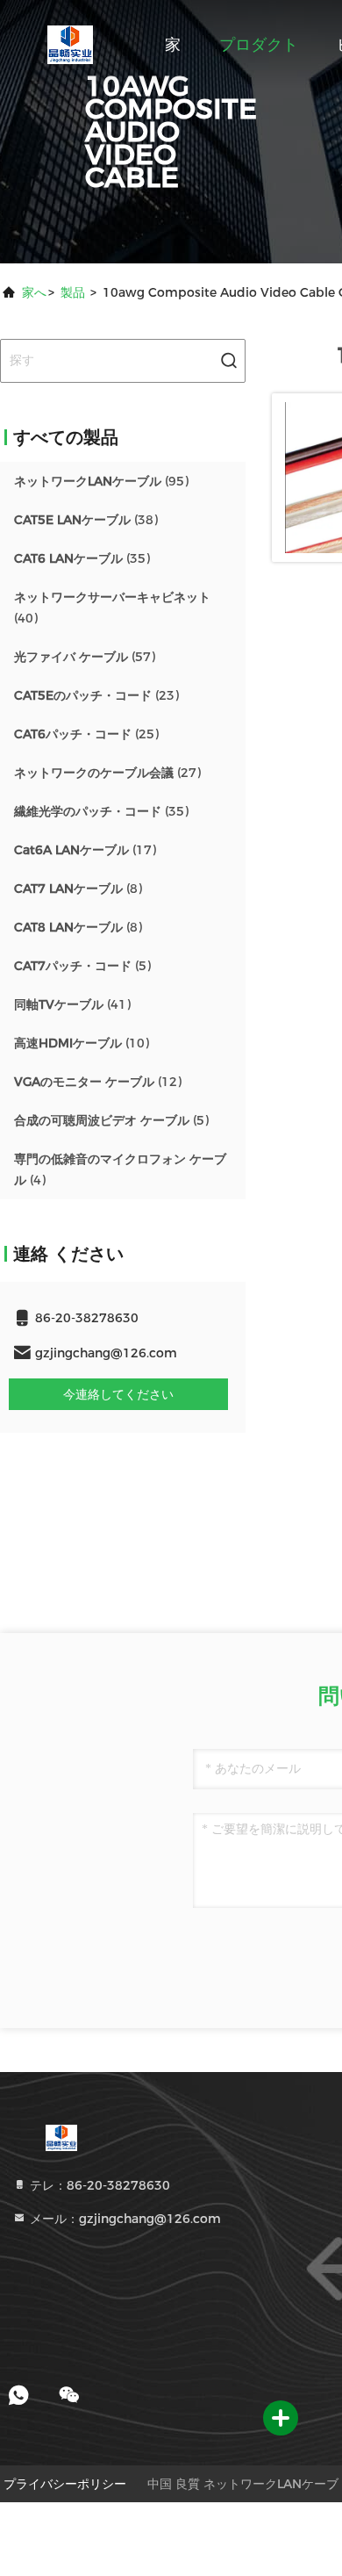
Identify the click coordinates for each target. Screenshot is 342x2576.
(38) (86, 520)
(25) (86, 734)
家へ (34, 292)
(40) (112, 608)
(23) (96, 695)
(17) (85, 850)
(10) (82, 1043)
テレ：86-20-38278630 (98, 2185)
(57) (85, 657)
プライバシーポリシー (65, 2484)
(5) (82, 966)
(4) (120, 1169)
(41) (72, 1004)
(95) (101, 481)
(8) (78, 889)
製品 (73, 292)
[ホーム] (70, 44)
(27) (107, 773)
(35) (82, 558)
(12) (98, 1082)
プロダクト (259, 45)
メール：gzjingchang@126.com (124, 2219)
